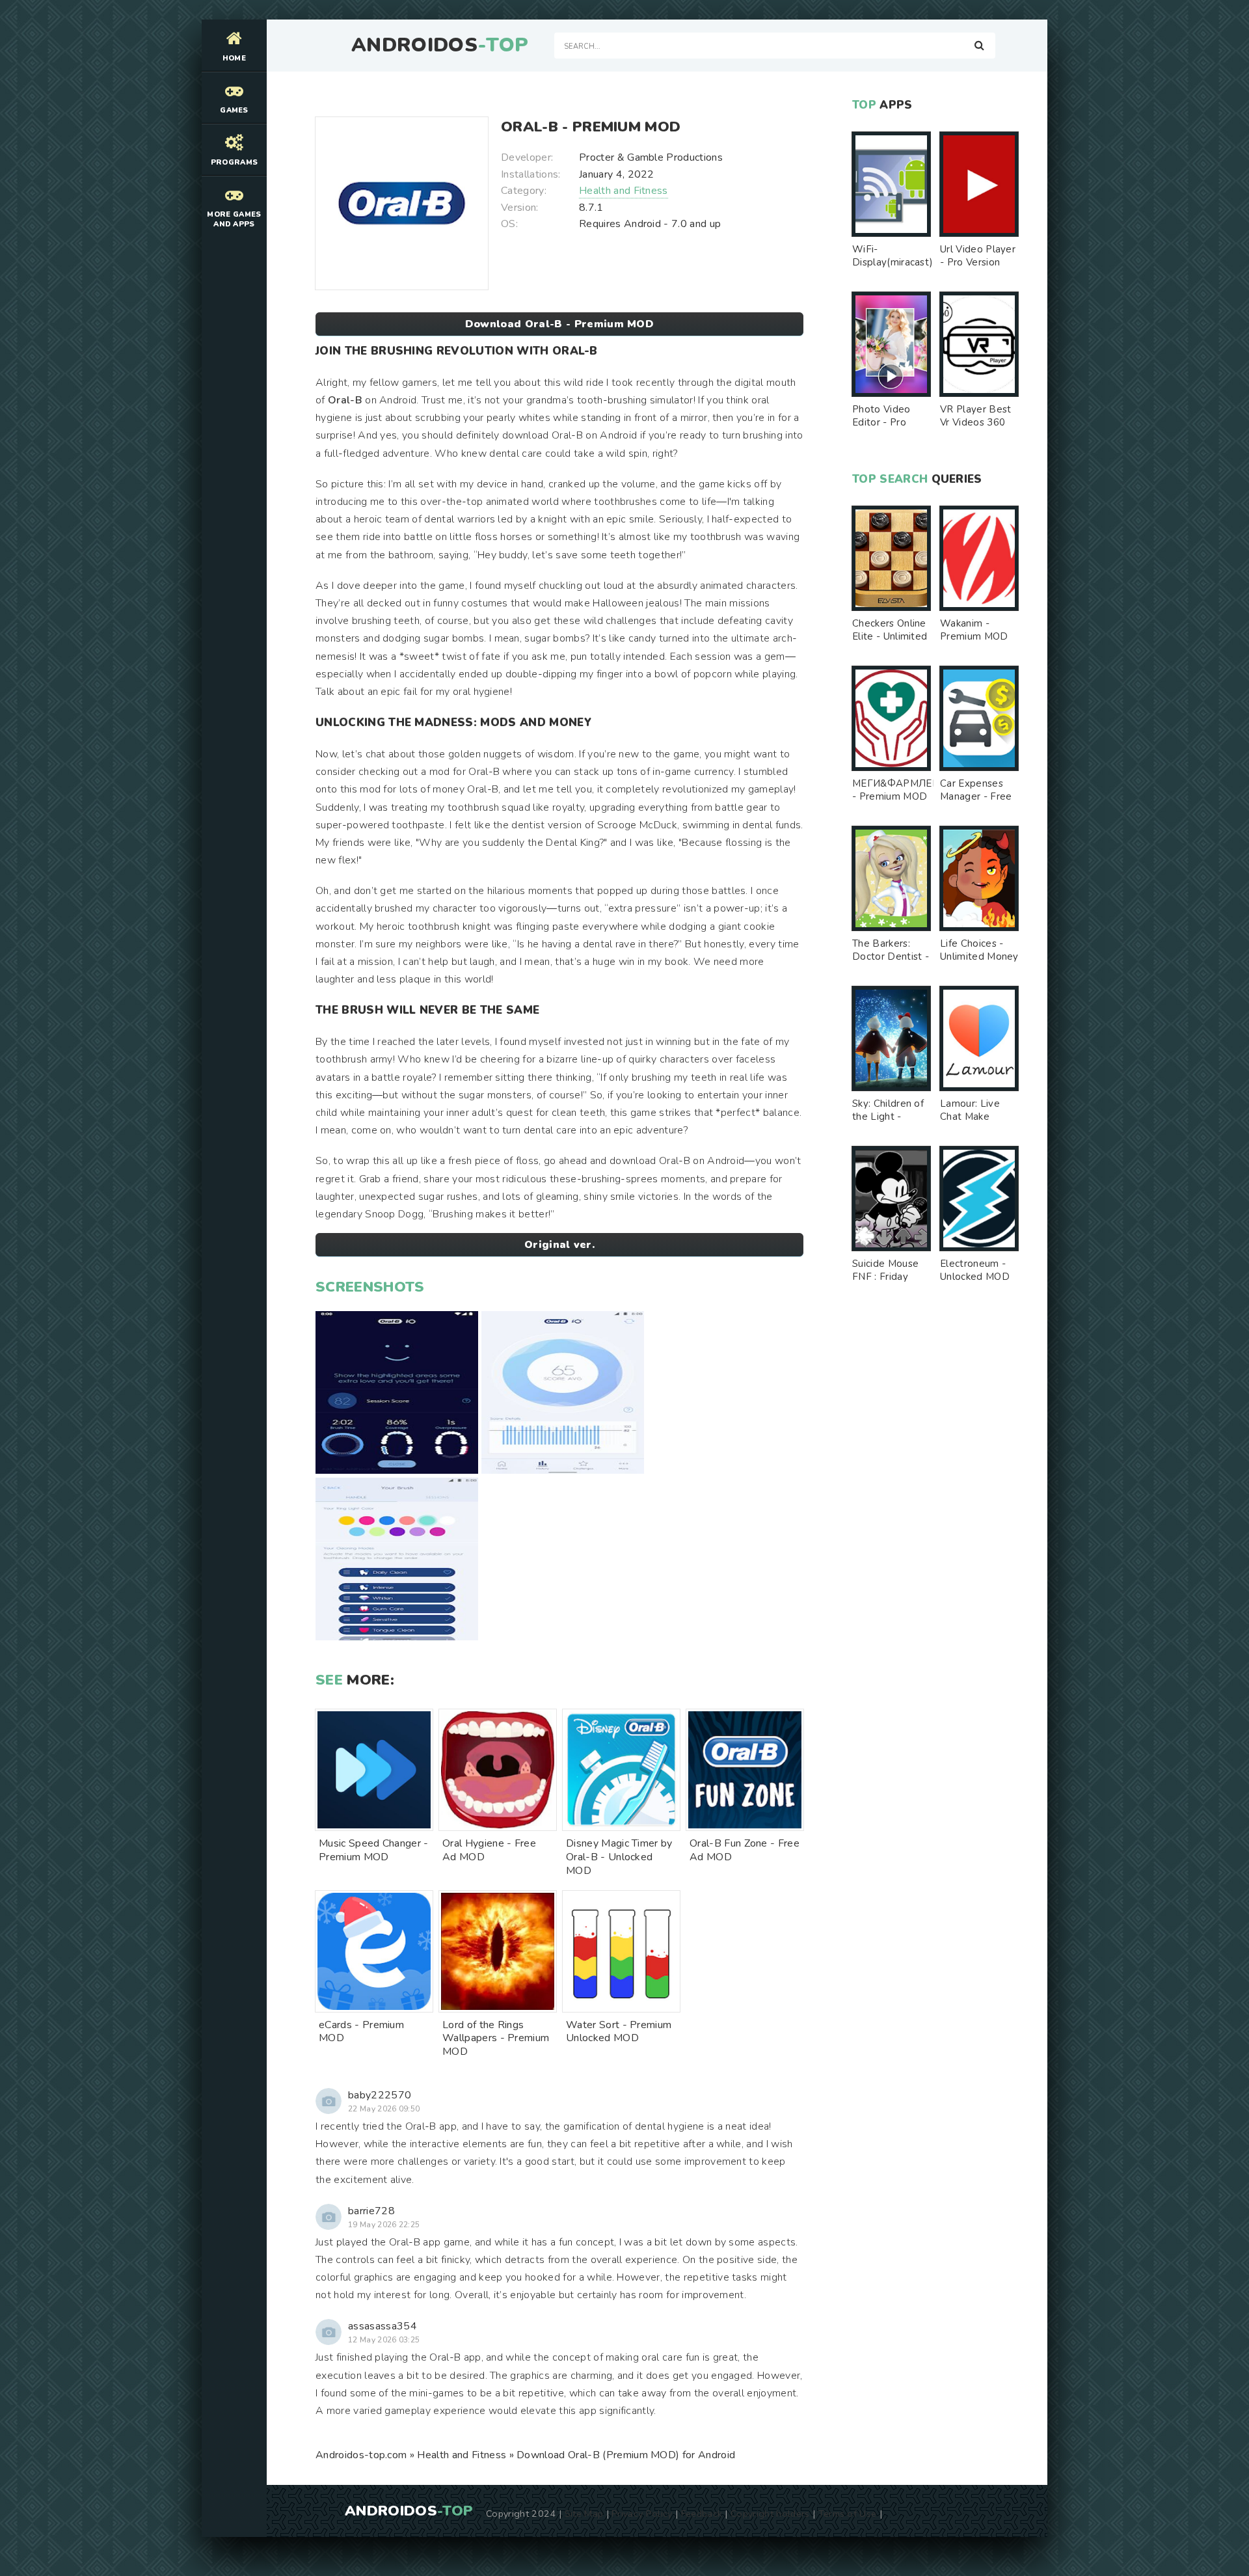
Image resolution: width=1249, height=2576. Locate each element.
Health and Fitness (624, 191)
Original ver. (559, 1245)
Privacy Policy (642, 2514)
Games (234, 110)
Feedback (702, 2514)
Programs (235, 162)
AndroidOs (440, 46)
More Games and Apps (234, 219)
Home (234, 58)
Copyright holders (770, 2514)
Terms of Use (848, 2514)
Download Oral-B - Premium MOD (559, 324)
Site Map (584, 2514)
